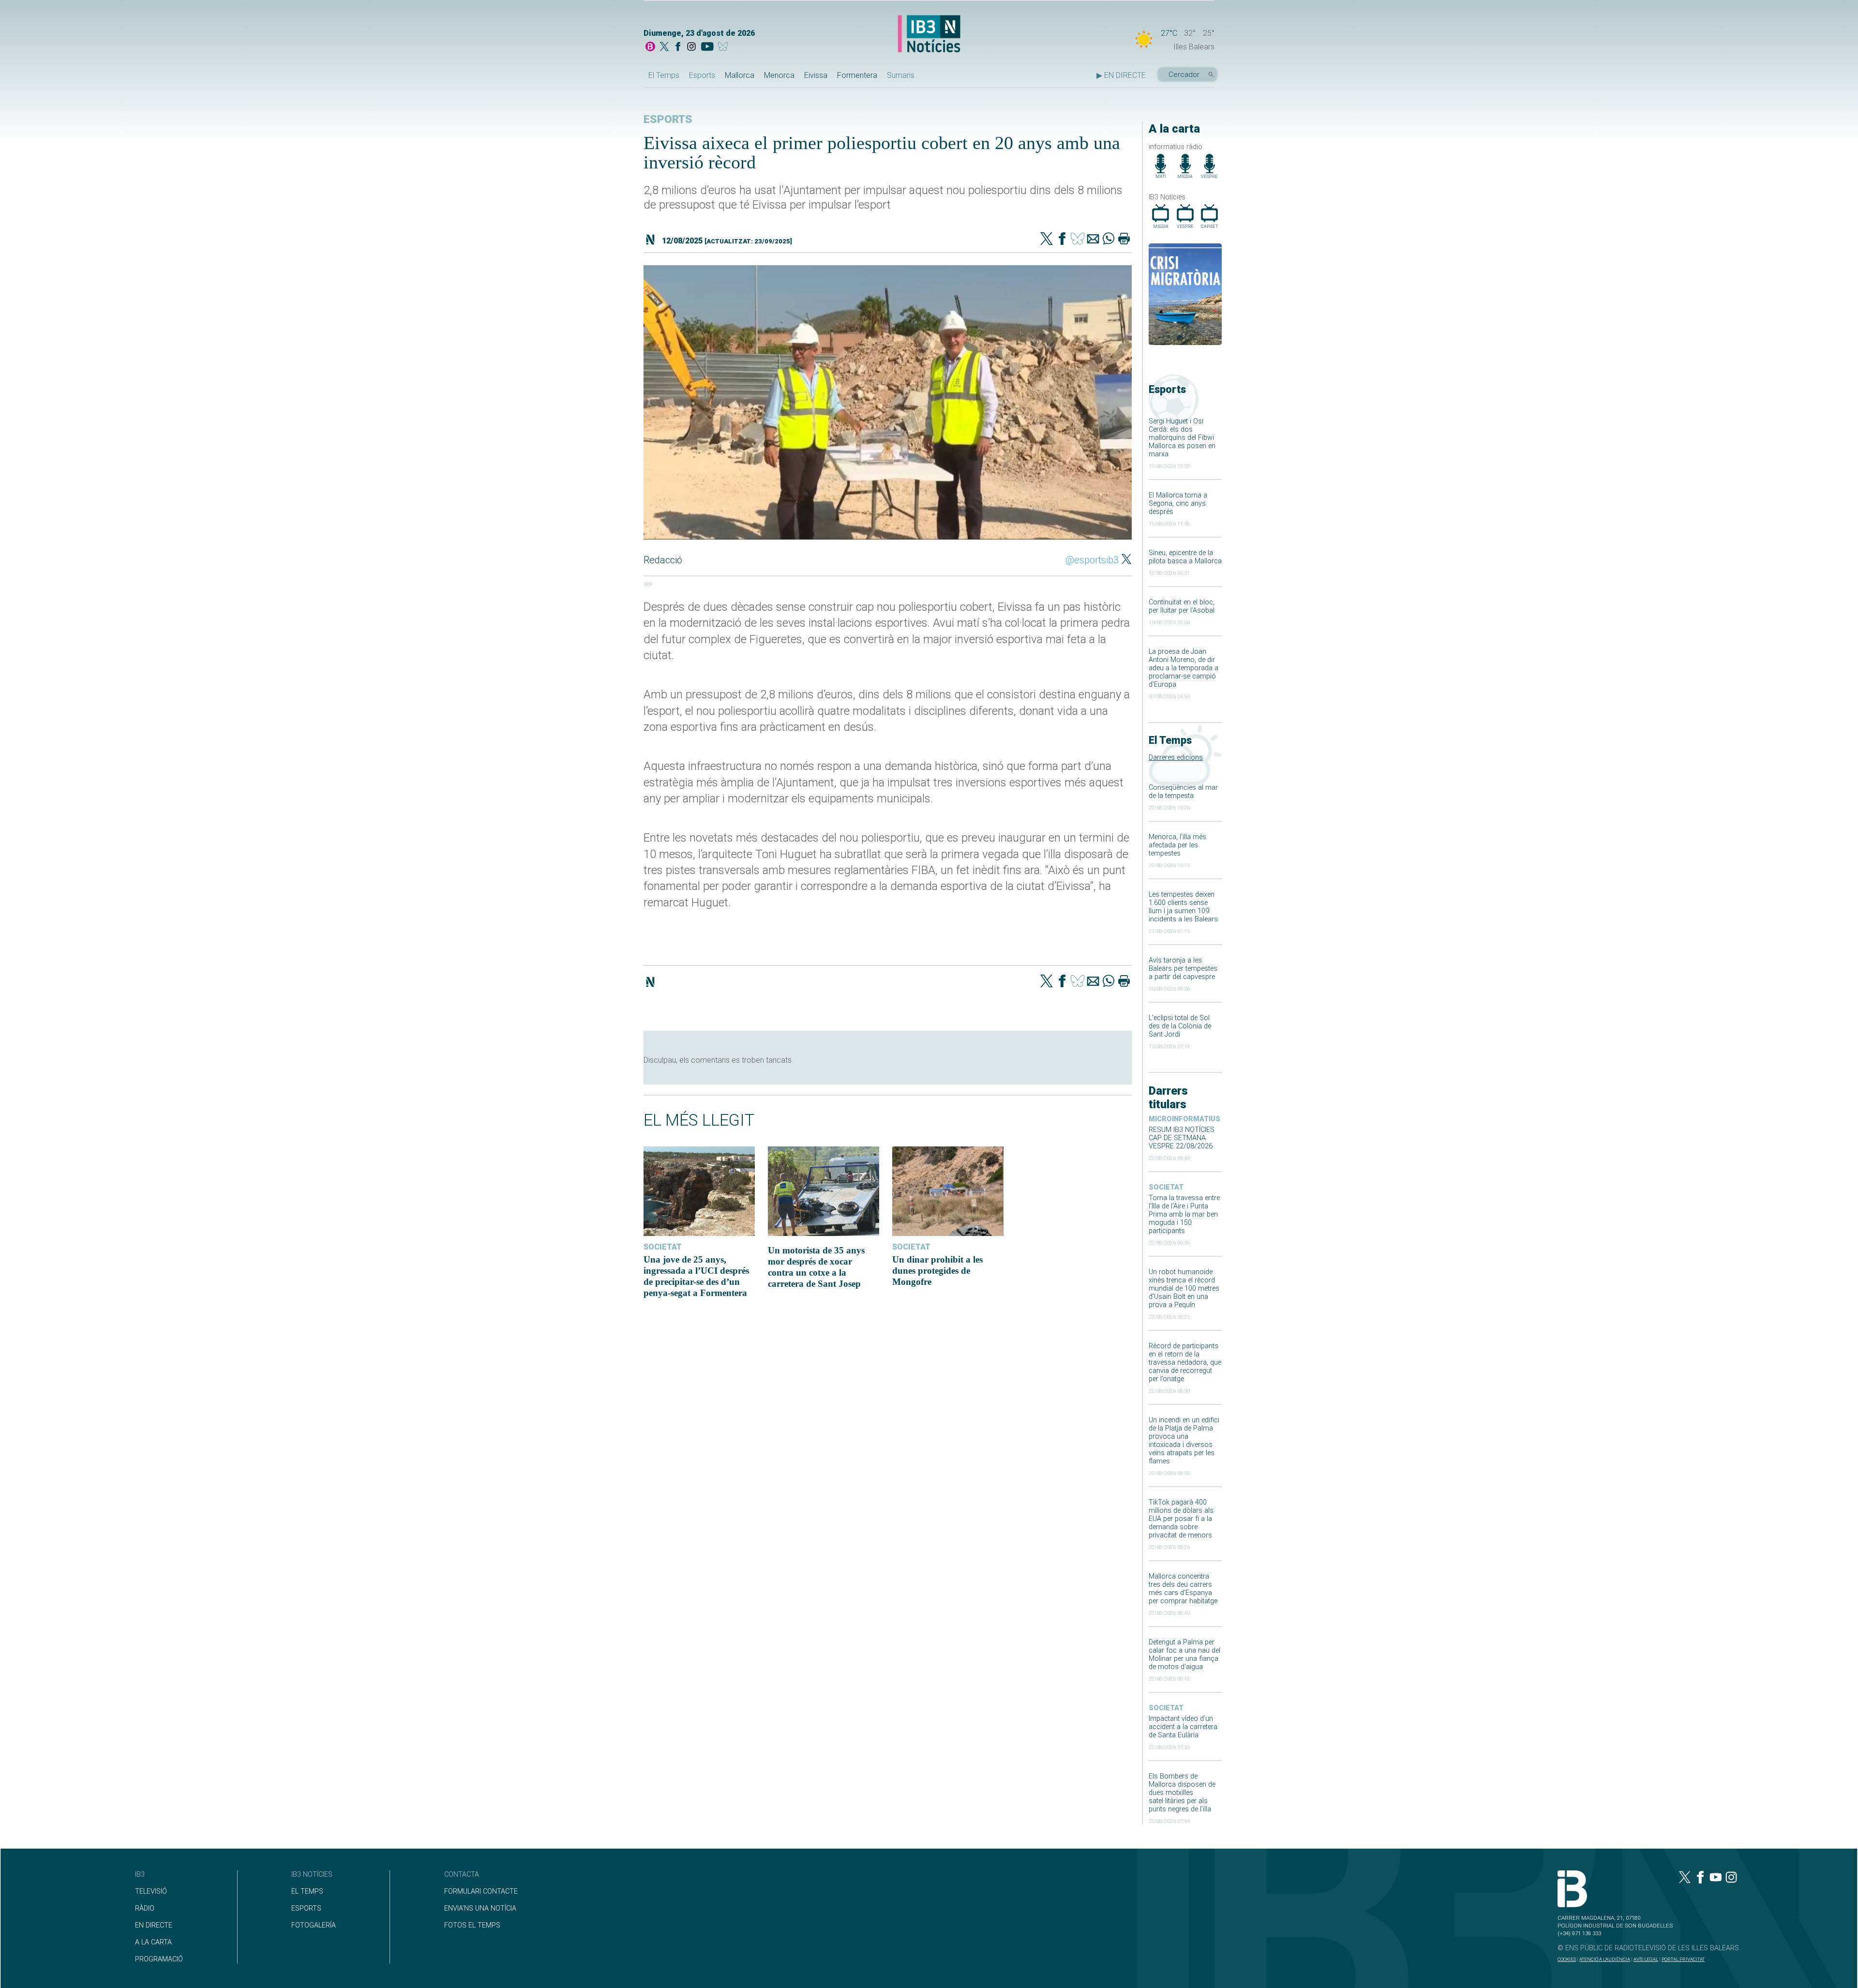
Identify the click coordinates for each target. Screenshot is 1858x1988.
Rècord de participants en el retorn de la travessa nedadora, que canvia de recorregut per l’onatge (1185, 1363)
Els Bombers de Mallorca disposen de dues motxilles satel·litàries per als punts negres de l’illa (1182, 1793)
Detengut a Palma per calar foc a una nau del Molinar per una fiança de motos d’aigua (1184, 1655)
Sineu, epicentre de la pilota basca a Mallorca (1185, 557)
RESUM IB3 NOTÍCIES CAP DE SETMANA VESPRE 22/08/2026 (1182, 1138)
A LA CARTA (153, 1942)
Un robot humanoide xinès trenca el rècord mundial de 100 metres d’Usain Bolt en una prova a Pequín (1184, 1288)
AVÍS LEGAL (1646, 1959)
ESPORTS (306, 1908)
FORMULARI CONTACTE (481, 1891)
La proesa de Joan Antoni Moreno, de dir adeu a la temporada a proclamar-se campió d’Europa (1184, 668)
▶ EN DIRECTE (1121, 75)
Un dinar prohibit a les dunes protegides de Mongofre (937, 1271)
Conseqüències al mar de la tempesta (1183, 792)
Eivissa (816, 75)
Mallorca (740, 75)
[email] (1093, 240)
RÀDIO (145, 1908)
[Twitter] (1047, 240)
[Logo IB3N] (929, 35)
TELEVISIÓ (151, 1891)
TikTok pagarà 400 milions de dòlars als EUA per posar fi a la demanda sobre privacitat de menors (1181, 1519)
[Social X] (664, 47)
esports (668, 119)
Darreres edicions (1176, 758)
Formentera (857, 75)
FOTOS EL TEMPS (472, 1925)
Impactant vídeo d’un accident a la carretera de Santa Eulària (1183, 1727)
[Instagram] (691, 47)
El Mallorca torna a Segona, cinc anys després (1178, 504)
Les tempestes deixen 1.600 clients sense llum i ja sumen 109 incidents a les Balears (1183, 907)
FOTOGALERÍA (314, 1925)
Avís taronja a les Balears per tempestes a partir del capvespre (1183, 969)
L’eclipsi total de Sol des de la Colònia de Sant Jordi (1180, 1026)
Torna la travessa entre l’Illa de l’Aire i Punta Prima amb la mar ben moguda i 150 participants (1184, 1214)
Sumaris (901, 75)
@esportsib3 (1092, 560)
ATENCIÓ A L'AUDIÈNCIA (1605, 1959)
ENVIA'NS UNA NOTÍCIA (480, 1908)
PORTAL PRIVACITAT (1683, 1959)
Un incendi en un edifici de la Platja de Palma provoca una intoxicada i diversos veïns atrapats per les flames (1184, 1441)
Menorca (779, 75)
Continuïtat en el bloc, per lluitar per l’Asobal (1182, 606)
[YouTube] (707, 47)
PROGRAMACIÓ (159, 1959)
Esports (702, 75)
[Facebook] (678, 47)
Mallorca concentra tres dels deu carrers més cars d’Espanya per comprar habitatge (1183, 1589)
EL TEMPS (307, 1891)
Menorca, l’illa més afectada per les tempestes (1177, 845)
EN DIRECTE (154, 1925)
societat (1166, 1187)
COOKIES (1567, 1959)
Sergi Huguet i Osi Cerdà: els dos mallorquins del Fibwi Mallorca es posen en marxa (1182, 438)
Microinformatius (1184, 1119)
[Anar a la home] (650, 47)
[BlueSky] (725, 47)
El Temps (664, 75)
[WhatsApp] (1109, 240)
